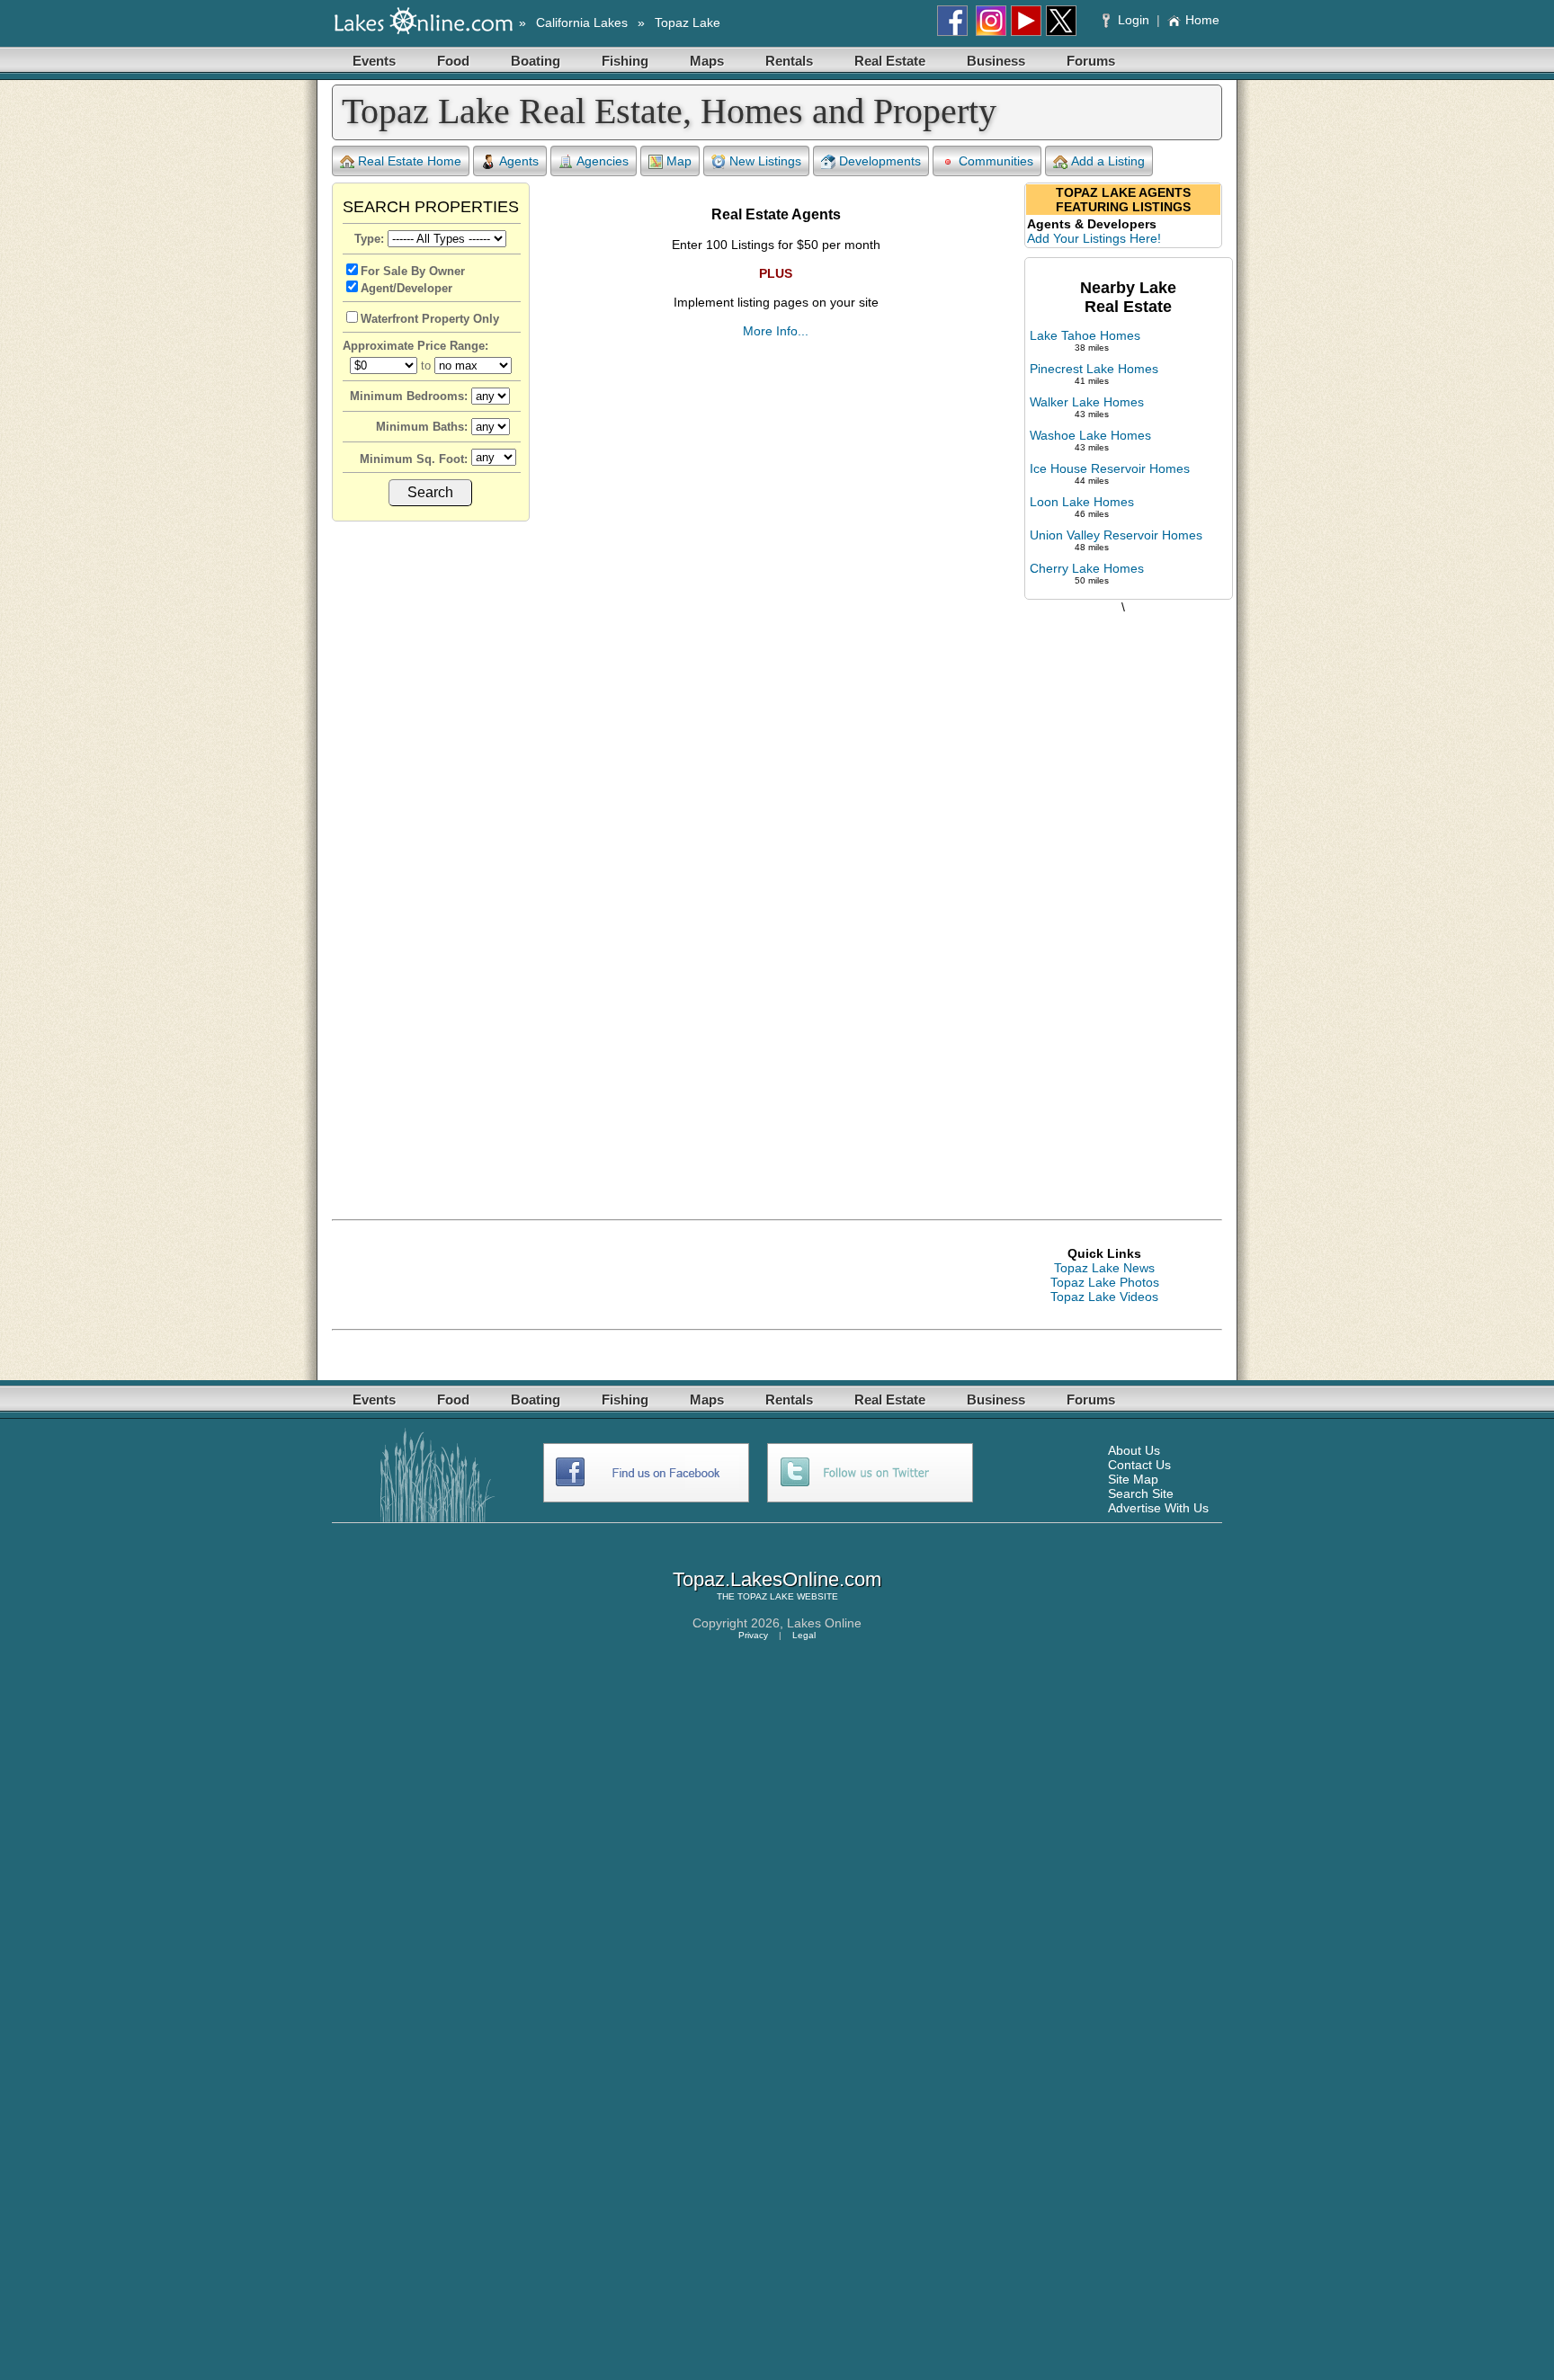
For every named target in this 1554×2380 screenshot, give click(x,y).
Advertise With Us (1158, 1508)
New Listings (765, 161)
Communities (996, 161)
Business (996, 61)
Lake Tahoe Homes (1085, 335)
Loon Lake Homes (1082, 502)
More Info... (776, 331)
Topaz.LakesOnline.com (777, 1579)
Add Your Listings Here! (1094, 238)
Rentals (789, 61)
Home (1202, 20)
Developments (880, 161)
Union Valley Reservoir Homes (1116, 535)
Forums (1091, 61)
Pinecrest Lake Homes (1094, 369)
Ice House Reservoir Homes (1110, 468)
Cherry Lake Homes (1087, 568)
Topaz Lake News (1104, 1268)
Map (679, 161)
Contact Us (1139, 1465)
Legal (804, 1635)
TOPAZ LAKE (766, 1596)
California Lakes (582, 22)
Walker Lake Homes (1087, 402)
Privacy (753, 1635)
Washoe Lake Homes (1090, 435)
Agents (519, 161)
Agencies (603, 161)
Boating (536, 61)
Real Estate (890, 61)
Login (1134, 20)
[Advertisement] (1123, 898)
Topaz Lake (688, 22)
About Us (1134, 1450)
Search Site (1141, 1493)
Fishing (625, 61)
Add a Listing (1108, 161)
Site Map (1133, 1479)
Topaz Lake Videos (1104, 1297)
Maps (707, 61)
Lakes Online (824, 1623)
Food (453, 61)
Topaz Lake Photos (1105, 1282)
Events (374, 61)
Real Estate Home (410, 161)
